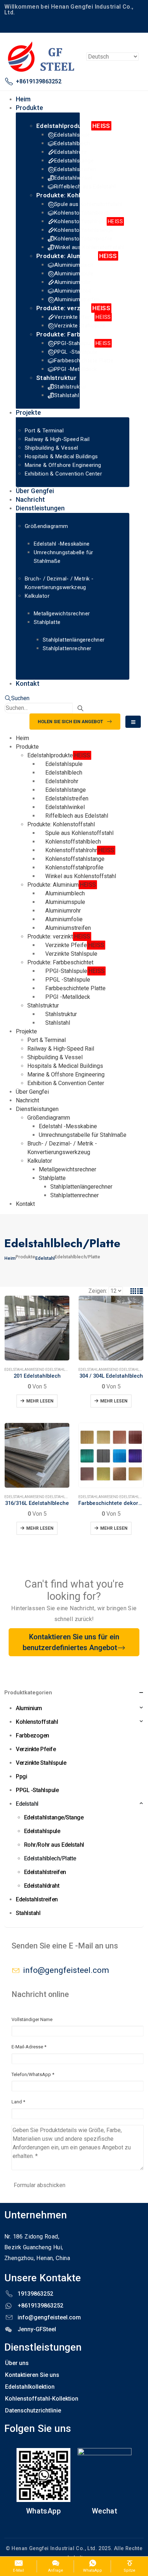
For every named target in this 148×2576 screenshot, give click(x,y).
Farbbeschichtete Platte (84, 361)
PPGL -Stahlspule (76, 352)
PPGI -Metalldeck (75, 369)
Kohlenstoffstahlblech (82, 213)
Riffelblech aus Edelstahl (85, 187)
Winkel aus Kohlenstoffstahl (89, 247)
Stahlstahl (67, 395)
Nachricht (27, 1100)
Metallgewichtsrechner (62, 614)
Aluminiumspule (74, 274)
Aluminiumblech (74, 265)
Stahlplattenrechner (67, 648)
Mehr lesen (40, 1401)
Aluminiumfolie (73, 291)
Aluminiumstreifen (77, 299)
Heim (22, 738)
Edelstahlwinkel (73, 178)
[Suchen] (80, 708)
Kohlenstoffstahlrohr (89, 221)
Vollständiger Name (32, 2019)
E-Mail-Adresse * (29, 2047)
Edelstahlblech (72, 143)
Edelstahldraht (42, 1886)
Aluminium (29, 1708)
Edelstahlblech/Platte (68, 1370)
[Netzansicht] (133, 1291)
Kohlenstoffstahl (37, 1722)
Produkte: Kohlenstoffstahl (77, 195)
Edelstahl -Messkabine (62, 544)
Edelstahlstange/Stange (54, 1817)
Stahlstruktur (56, 378)
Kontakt (28, 683)
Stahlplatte (47, 622)
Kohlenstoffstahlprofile (83, 239)
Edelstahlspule (72, 135)
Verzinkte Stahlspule (80, 326)
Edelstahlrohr (71, 152)
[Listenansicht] (140, 1291)
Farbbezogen (33, 1735)
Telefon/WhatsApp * (33, 2074)
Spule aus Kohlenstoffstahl (88, 204)
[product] (37, 1328)
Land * (18, 2102)
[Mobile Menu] (133, 722)
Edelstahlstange (74, 161)
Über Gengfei (32, 1092)
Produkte (29, 108)
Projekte (28, 412)
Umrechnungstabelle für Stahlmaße (83, 1135)
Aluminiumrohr (72, 282)
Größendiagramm (47, 526)
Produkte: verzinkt (73, 308)
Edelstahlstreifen (75, 169)
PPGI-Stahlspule (82, 343)
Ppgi (21, 1776)
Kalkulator (37, 596)
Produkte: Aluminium (77, 256)
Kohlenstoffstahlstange (84, 230)
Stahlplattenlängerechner (74, 640)
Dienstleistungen (40, 508)
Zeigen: (98, 1291)
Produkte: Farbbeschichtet (77, 334)
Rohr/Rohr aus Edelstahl (54, 1845)
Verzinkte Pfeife (82, 317)
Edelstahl (14, 1370)
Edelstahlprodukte (73, 126)
